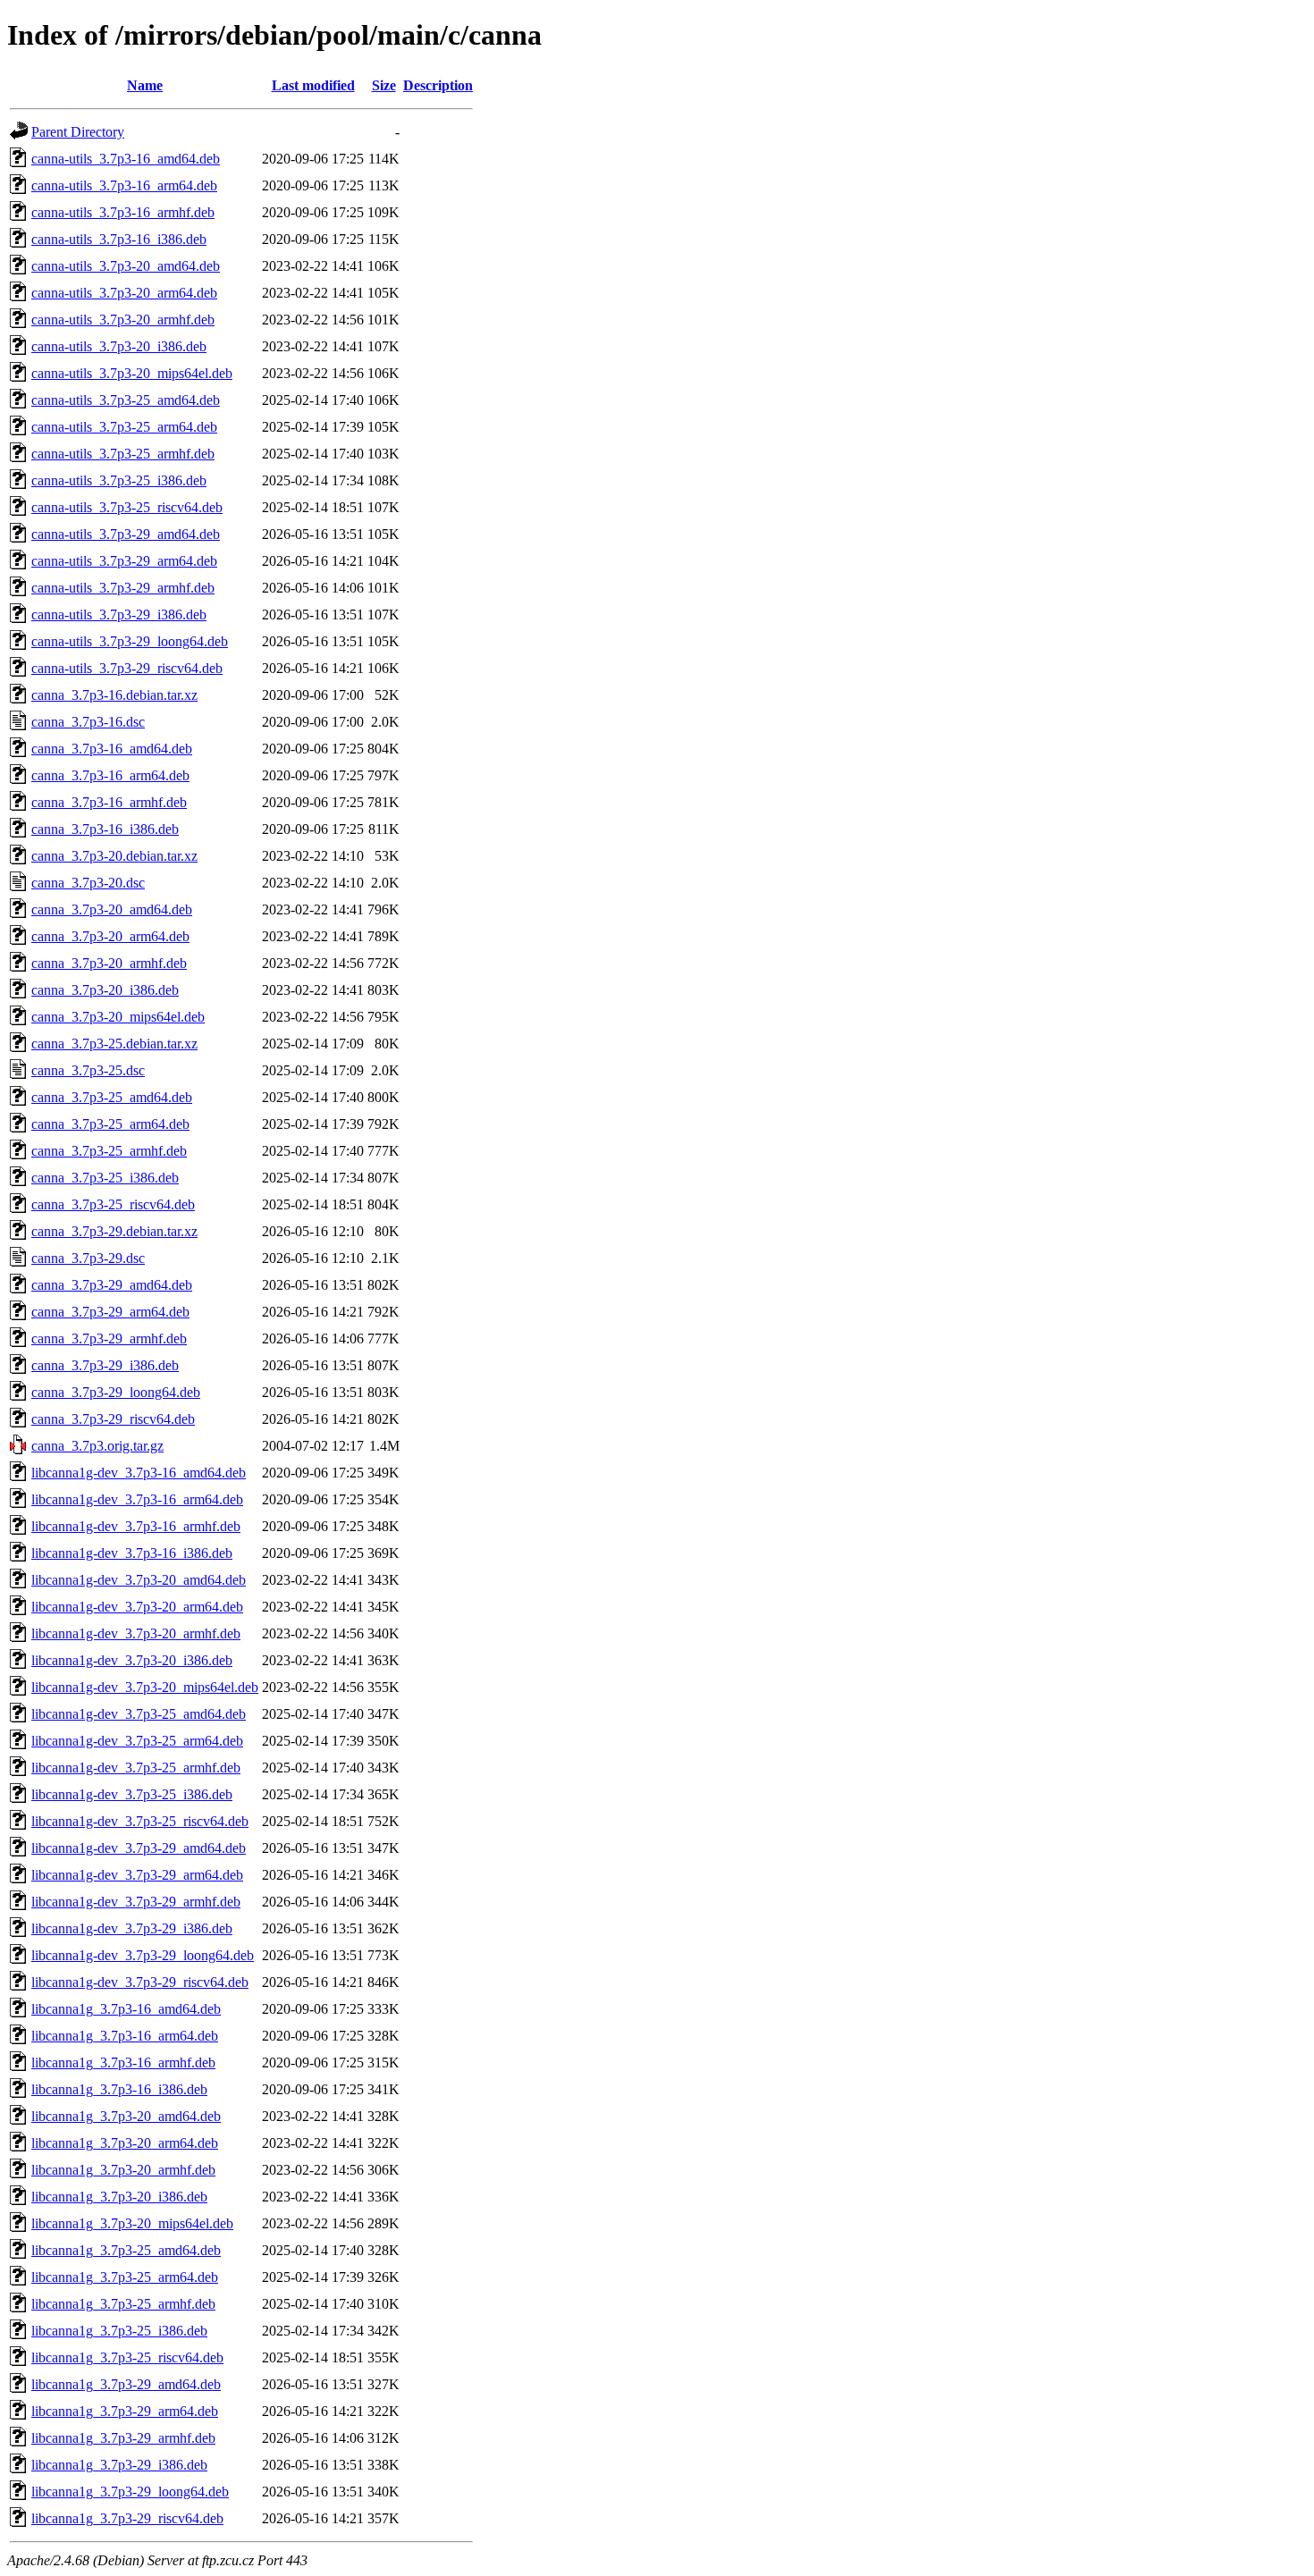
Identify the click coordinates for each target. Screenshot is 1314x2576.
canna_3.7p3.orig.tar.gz (97, 1446)
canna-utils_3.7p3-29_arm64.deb (124, 561)
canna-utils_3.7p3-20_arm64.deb (124, 293)
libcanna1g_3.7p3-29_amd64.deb (126, 2384)
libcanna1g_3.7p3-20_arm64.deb (125, 2143)
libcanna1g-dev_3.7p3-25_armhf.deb (136, 1768)
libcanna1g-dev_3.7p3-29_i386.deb (132, 1928)
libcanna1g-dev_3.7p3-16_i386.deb (132, 1553)
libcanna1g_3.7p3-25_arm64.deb (125, 2277)
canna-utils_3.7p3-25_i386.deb (119, 480)
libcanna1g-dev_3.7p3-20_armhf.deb (136, 1633)
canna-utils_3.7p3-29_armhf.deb (123, 588)
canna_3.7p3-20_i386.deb (105, 990)
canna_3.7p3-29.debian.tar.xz (114, 1231)
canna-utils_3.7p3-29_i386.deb (119, 615)
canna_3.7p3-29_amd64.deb (112, 1285)
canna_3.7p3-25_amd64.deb (112, 1097)
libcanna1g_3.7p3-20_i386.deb (119, 2197)
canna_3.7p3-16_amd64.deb (112, 749)
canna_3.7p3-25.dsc (88, 1070)
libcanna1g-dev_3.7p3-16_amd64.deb (139, 1473)
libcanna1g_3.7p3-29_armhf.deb (123, 2438)
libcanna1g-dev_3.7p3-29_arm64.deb (137, 1875)
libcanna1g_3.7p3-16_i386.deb (119, 2089)
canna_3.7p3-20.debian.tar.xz (114, 856)
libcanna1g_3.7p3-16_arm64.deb (125, 2036)
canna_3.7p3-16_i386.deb (105, 829)
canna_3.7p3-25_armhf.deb (109, 1151)
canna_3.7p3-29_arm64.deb (110, 1312)
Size (384, 85)
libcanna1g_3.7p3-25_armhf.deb (123, 2304)
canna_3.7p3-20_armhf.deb (109, 963)
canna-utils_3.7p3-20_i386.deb (119, 346)
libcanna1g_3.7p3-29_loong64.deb (130, 2492)
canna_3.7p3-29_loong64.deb (116, 1392)
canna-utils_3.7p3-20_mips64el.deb (132, 373)
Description (438, 85)
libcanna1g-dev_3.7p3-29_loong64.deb (143, 1955)
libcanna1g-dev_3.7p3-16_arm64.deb (137, 1499)
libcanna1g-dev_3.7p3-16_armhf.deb (136, 1526)
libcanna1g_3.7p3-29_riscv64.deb (127, 2518)
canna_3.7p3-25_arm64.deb (110, 1124)
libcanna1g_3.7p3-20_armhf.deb (123, 2170)
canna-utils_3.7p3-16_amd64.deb (126, 159)
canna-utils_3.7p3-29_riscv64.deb (127, 668)
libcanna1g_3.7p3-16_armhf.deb (123, 2062)
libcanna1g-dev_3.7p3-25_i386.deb (132, 1794)
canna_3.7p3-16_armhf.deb (109, 802)
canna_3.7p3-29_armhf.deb (109, 1339)
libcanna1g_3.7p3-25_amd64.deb (126, 2250)
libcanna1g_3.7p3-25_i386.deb (119, 2331)
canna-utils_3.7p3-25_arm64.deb (124, 427)
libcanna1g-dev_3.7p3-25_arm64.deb (137, 1741)
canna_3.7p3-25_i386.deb (105, 1178)
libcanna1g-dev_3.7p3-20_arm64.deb (137, 1607)
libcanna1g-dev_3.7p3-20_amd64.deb (139, 1580)
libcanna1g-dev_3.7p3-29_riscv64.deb (140, 1982)
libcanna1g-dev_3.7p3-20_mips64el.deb (145, 1687)
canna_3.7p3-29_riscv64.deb (113, 1419)
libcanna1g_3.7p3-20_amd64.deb (126, 2116)
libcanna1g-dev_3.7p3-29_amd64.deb (139, 1848)
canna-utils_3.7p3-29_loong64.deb (130, 641)
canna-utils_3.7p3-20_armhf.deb (123, 320)
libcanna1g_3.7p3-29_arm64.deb (125, 2411)
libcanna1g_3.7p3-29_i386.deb (119, 2465)
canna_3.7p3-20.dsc (88, 883)
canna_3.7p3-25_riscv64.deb (113, 1204)
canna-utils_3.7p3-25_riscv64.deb (127, 507)
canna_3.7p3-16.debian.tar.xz (114, 695)
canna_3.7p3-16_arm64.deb (110, 775)
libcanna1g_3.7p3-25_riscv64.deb (127, 2357)
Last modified (313, 85)
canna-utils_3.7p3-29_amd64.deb (126, 534)
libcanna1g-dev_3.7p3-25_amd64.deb (139, 1714)
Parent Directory (78, 132)
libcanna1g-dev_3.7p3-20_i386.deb (132, 1660)
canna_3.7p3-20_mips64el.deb (118, 1017)
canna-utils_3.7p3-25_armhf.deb (123, 454)
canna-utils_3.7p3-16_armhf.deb (123, 212)
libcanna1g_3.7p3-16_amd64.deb (126, 2009)
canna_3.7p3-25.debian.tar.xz (114, 1044)
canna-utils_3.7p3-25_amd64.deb (126, 400)
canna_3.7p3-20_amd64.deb (112, 909)
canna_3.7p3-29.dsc (88, 1258)
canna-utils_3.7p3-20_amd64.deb (126, 266)
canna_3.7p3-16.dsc (88, 722)
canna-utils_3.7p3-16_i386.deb (119, 239)
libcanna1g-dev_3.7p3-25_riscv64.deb (140, 1821)
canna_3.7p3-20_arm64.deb (110, 936)
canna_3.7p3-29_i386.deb (105, 1365)
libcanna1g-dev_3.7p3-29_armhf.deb (136, 1902)
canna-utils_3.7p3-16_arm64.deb (124, 185)
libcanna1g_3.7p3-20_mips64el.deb (132, 2223)
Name (145, 85)
